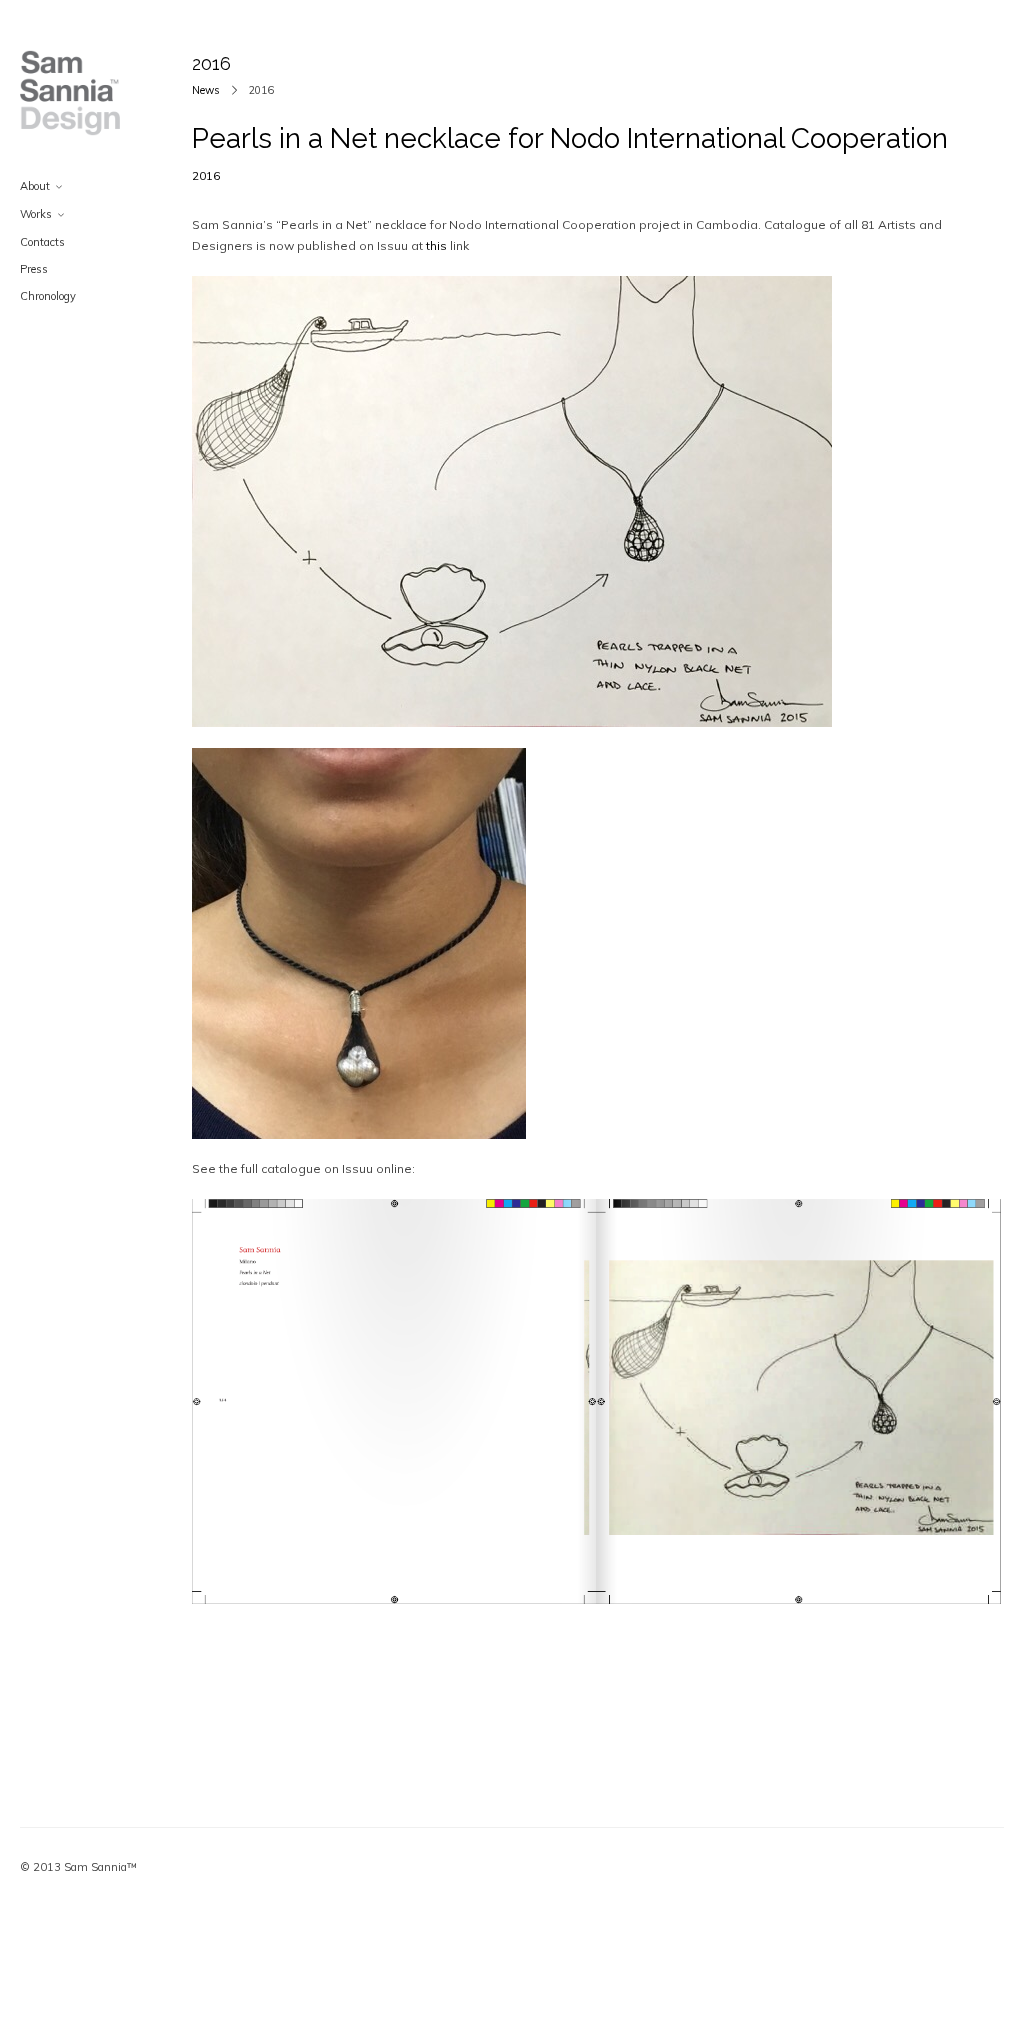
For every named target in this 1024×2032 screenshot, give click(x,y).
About (35, 186)
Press (34, 269)
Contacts (42, 242)
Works (36, 214)
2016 (206, 175)
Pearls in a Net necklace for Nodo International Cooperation (570, 138)
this (436, 245)
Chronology (48, 296)
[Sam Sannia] (70, 93)
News (206, 90)
